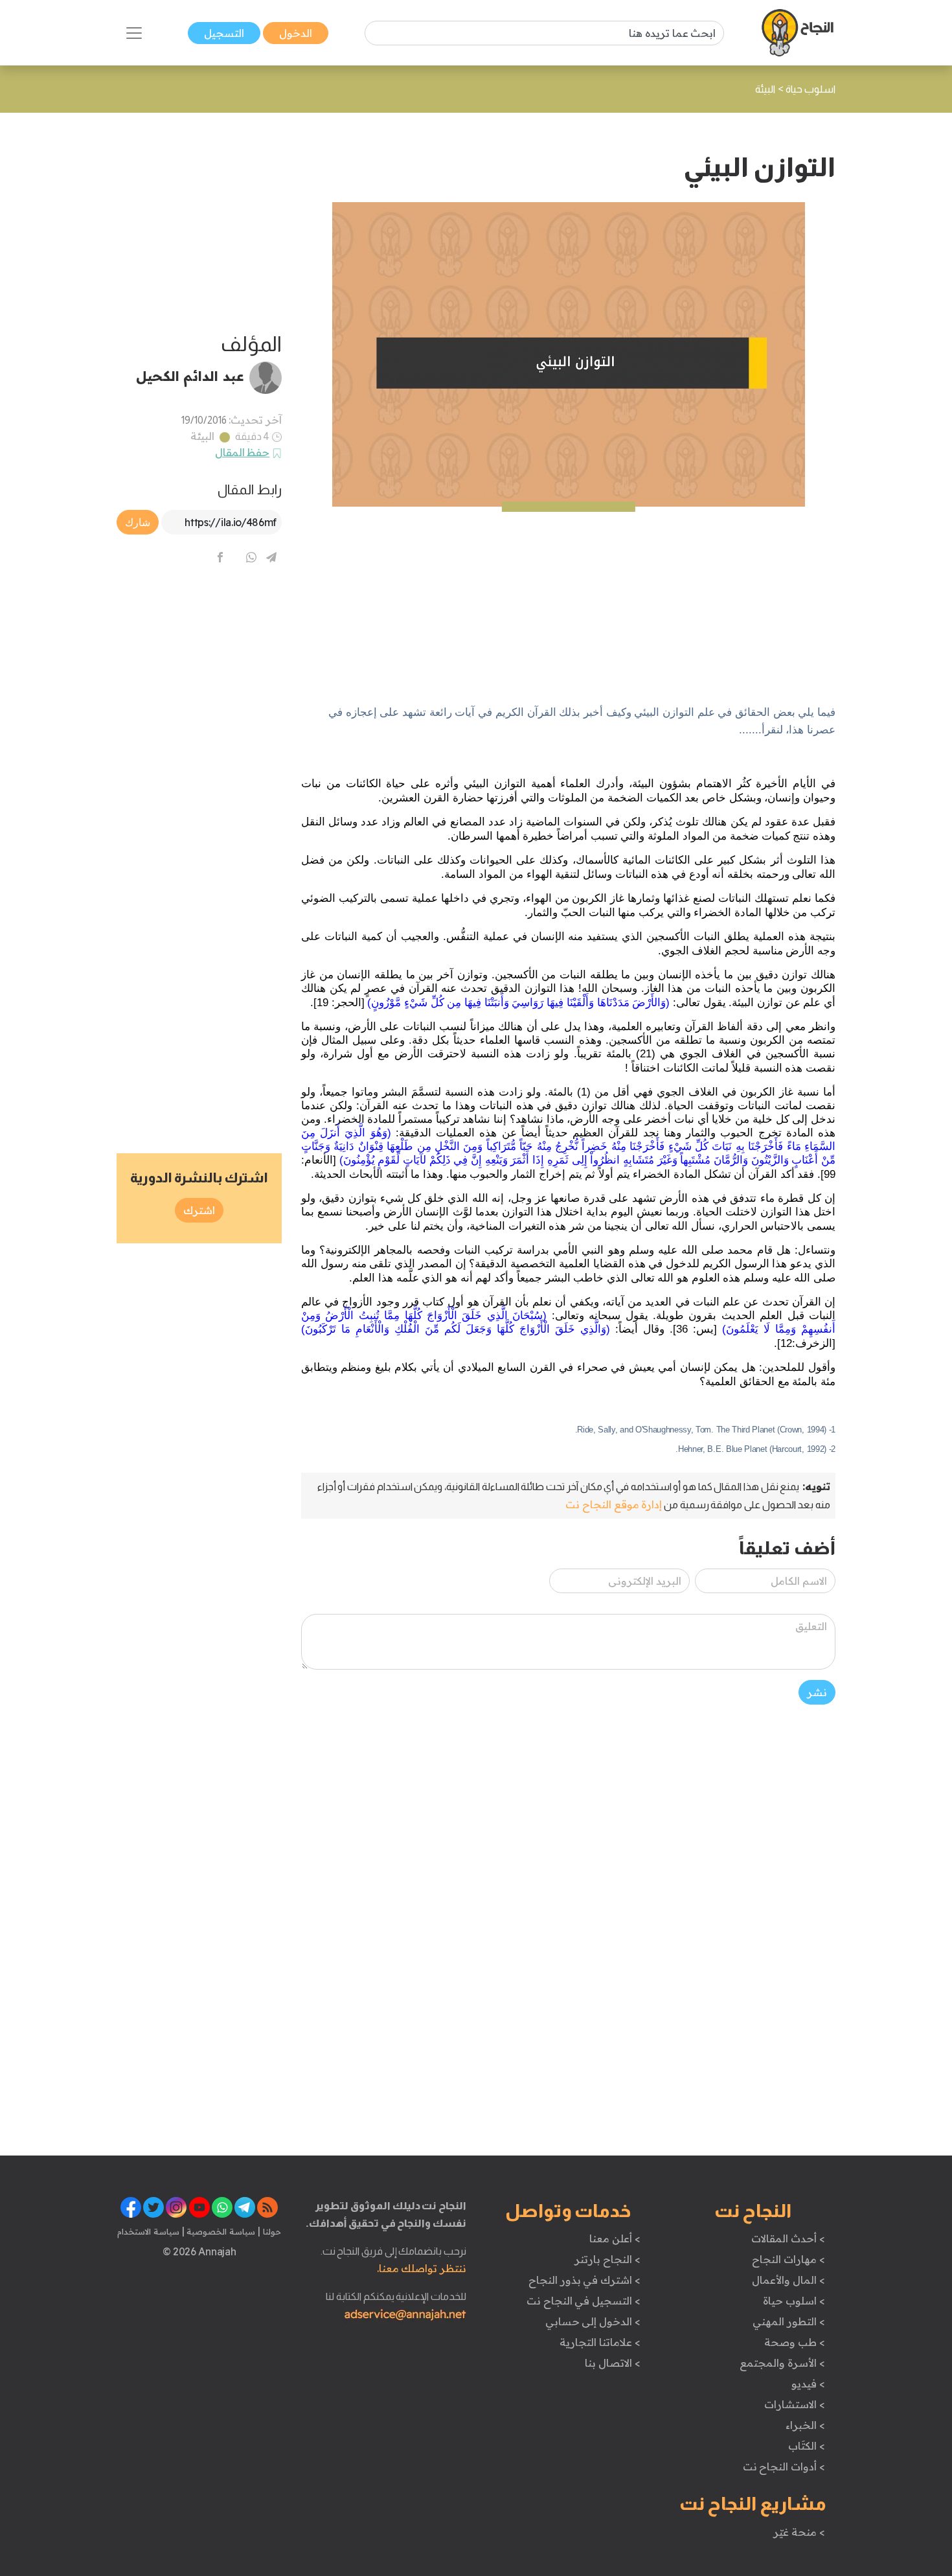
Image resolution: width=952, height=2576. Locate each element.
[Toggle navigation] (134, 33)
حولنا (271, 2231)
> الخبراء (805, 2425)
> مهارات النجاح (788, 2259)
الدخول (296, 33)
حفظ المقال (243, 452)
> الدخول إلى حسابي (593, 2321)
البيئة (202, 436)
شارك (138, 522)
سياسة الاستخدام (148, 2231)
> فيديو (808, 2384)
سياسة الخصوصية (220, 2231)
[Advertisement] (568, 597)
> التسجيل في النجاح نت (584, 2301)
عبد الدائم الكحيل (190, 376)
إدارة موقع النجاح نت (614, 1504)
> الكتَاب (807, 2446)
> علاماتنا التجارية (600, 2342)
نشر (817, 1692)
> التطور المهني (788, 2321)
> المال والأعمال (788, 2280)
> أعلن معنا (615, 2238)
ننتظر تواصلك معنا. (422, 2268)
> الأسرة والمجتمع (782, 2363)
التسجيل (224, 33)
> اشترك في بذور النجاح (584, 2280)
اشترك (199, 1210)
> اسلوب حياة (794, 2301)
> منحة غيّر (799, 2532)
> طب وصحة (794, 2342)
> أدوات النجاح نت (784, 2467)
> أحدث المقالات (788, 2238)
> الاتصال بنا (612, 2363)
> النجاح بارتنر (607, 2259)
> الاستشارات (795, 2404)
